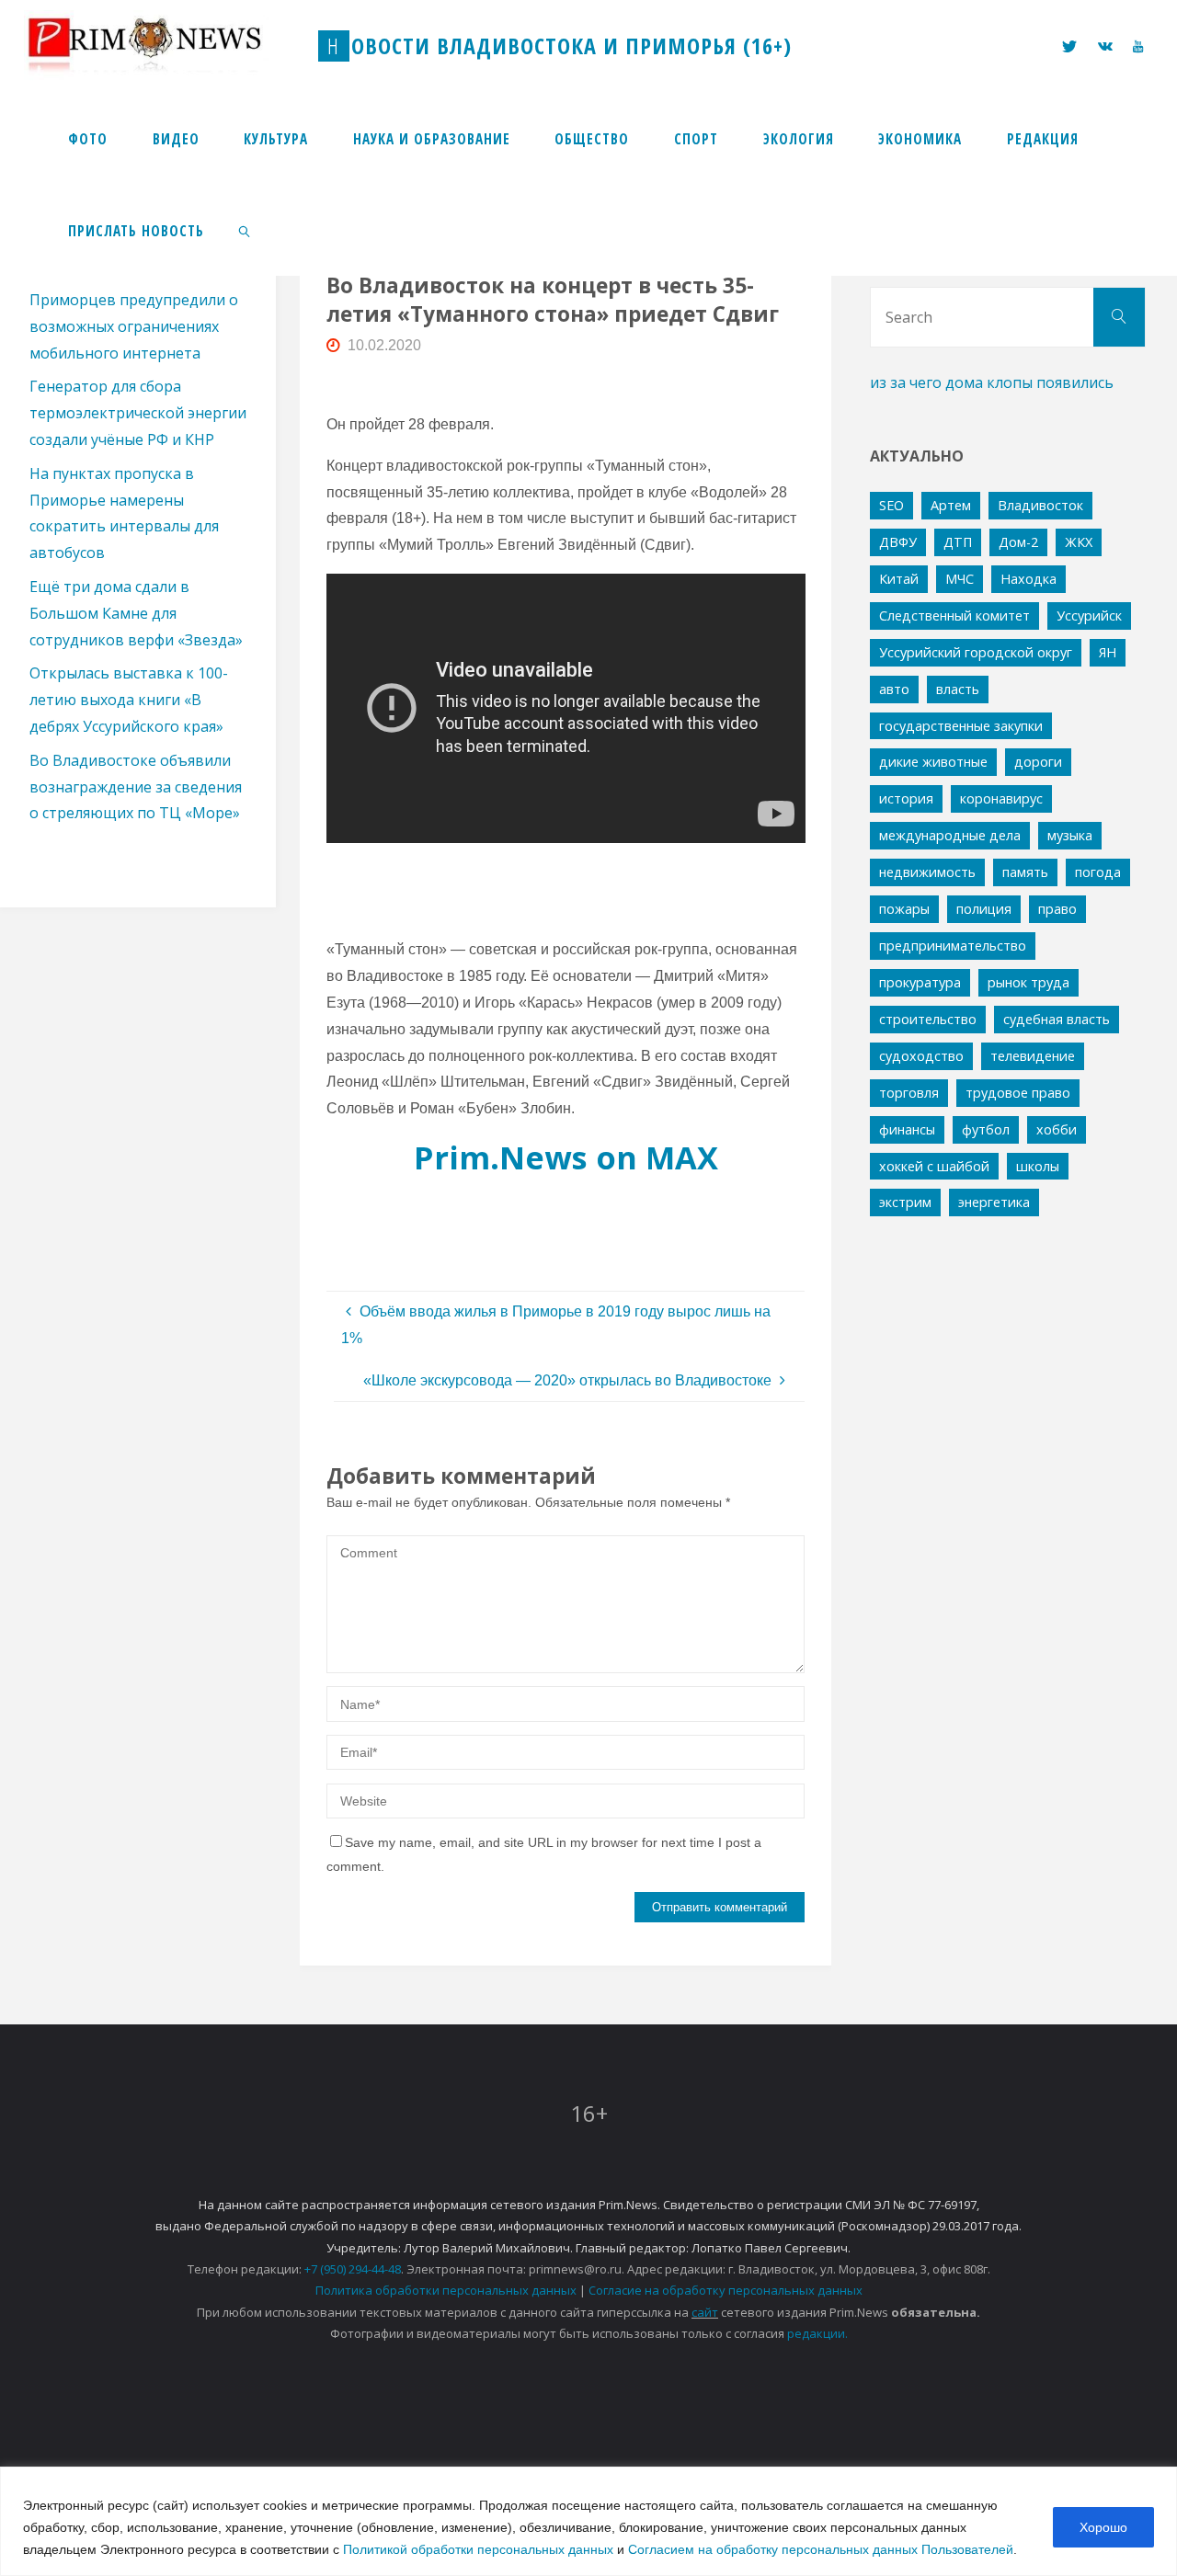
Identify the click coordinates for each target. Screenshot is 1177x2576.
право (1057, 909)
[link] (245, 230)
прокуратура (920, 982)
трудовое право (1018, 1093)
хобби (1057, 1129)
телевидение (1033, 1056)
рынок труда (1028, 982)
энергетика (994, 1202)
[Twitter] (1069, 46)
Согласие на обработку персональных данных (726, 2290)
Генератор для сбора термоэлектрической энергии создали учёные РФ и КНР (138, 413)
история (906, 798)
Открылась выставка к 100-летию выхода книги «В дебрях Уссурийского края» (129, 700)
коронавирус (1001, 798)
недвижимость (927, 872)
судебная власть (1057, 1019)
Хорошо (1103, 2527)
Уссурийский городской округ (976, 652)
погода (1098, 872)
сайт (705, 2312)
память (1025, 872)
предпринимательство (953, 946)
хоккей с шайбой (934, 1166)
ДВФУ (898, 542)
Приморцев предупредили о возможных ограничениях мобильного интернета (134, 326)
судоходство (921, 1056)
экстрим (905, 1202)
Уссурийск (1089, 616)
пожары (904, 909)
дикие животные (933, 762)
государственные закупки (961, 726)
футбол (986, 1129)
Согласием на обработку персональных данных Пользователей (821, 2549)
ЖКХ (1079, 542)
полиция (984, 909)
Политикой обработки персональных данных (478, 2549)
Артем (951, 505)
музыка (1070, 835)
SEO (891, 505)
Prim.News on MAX (566, 1157)
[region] (588, 2521)
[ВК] (1105, 46)
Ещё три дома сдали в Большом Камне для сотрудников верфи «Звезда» (136, 613)
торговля (909, 1093)
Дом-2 (1018, 542)
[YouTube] (1138, 46)
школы (1038, 1166)
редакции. (817, 2333)
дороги (1038, 762)
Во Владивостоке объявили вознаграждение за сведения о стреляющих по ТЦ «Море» (136, 787)
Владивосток (1040, 505)
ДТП (958, 542)
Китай (899, 579)
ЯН (1108, 652)
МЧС (960, 579)
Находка (1028, 579)
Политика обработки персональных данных (446, 2290)
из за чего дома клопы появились (992, 382)
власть (958, 689)
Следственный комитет (954, 616)
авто (894, 689)
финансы (907, 1129)
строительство (928, 1019)
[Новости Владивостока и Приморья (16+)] (164, 46)
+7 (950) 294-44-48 (353, 2269)
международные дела (950, 835)
